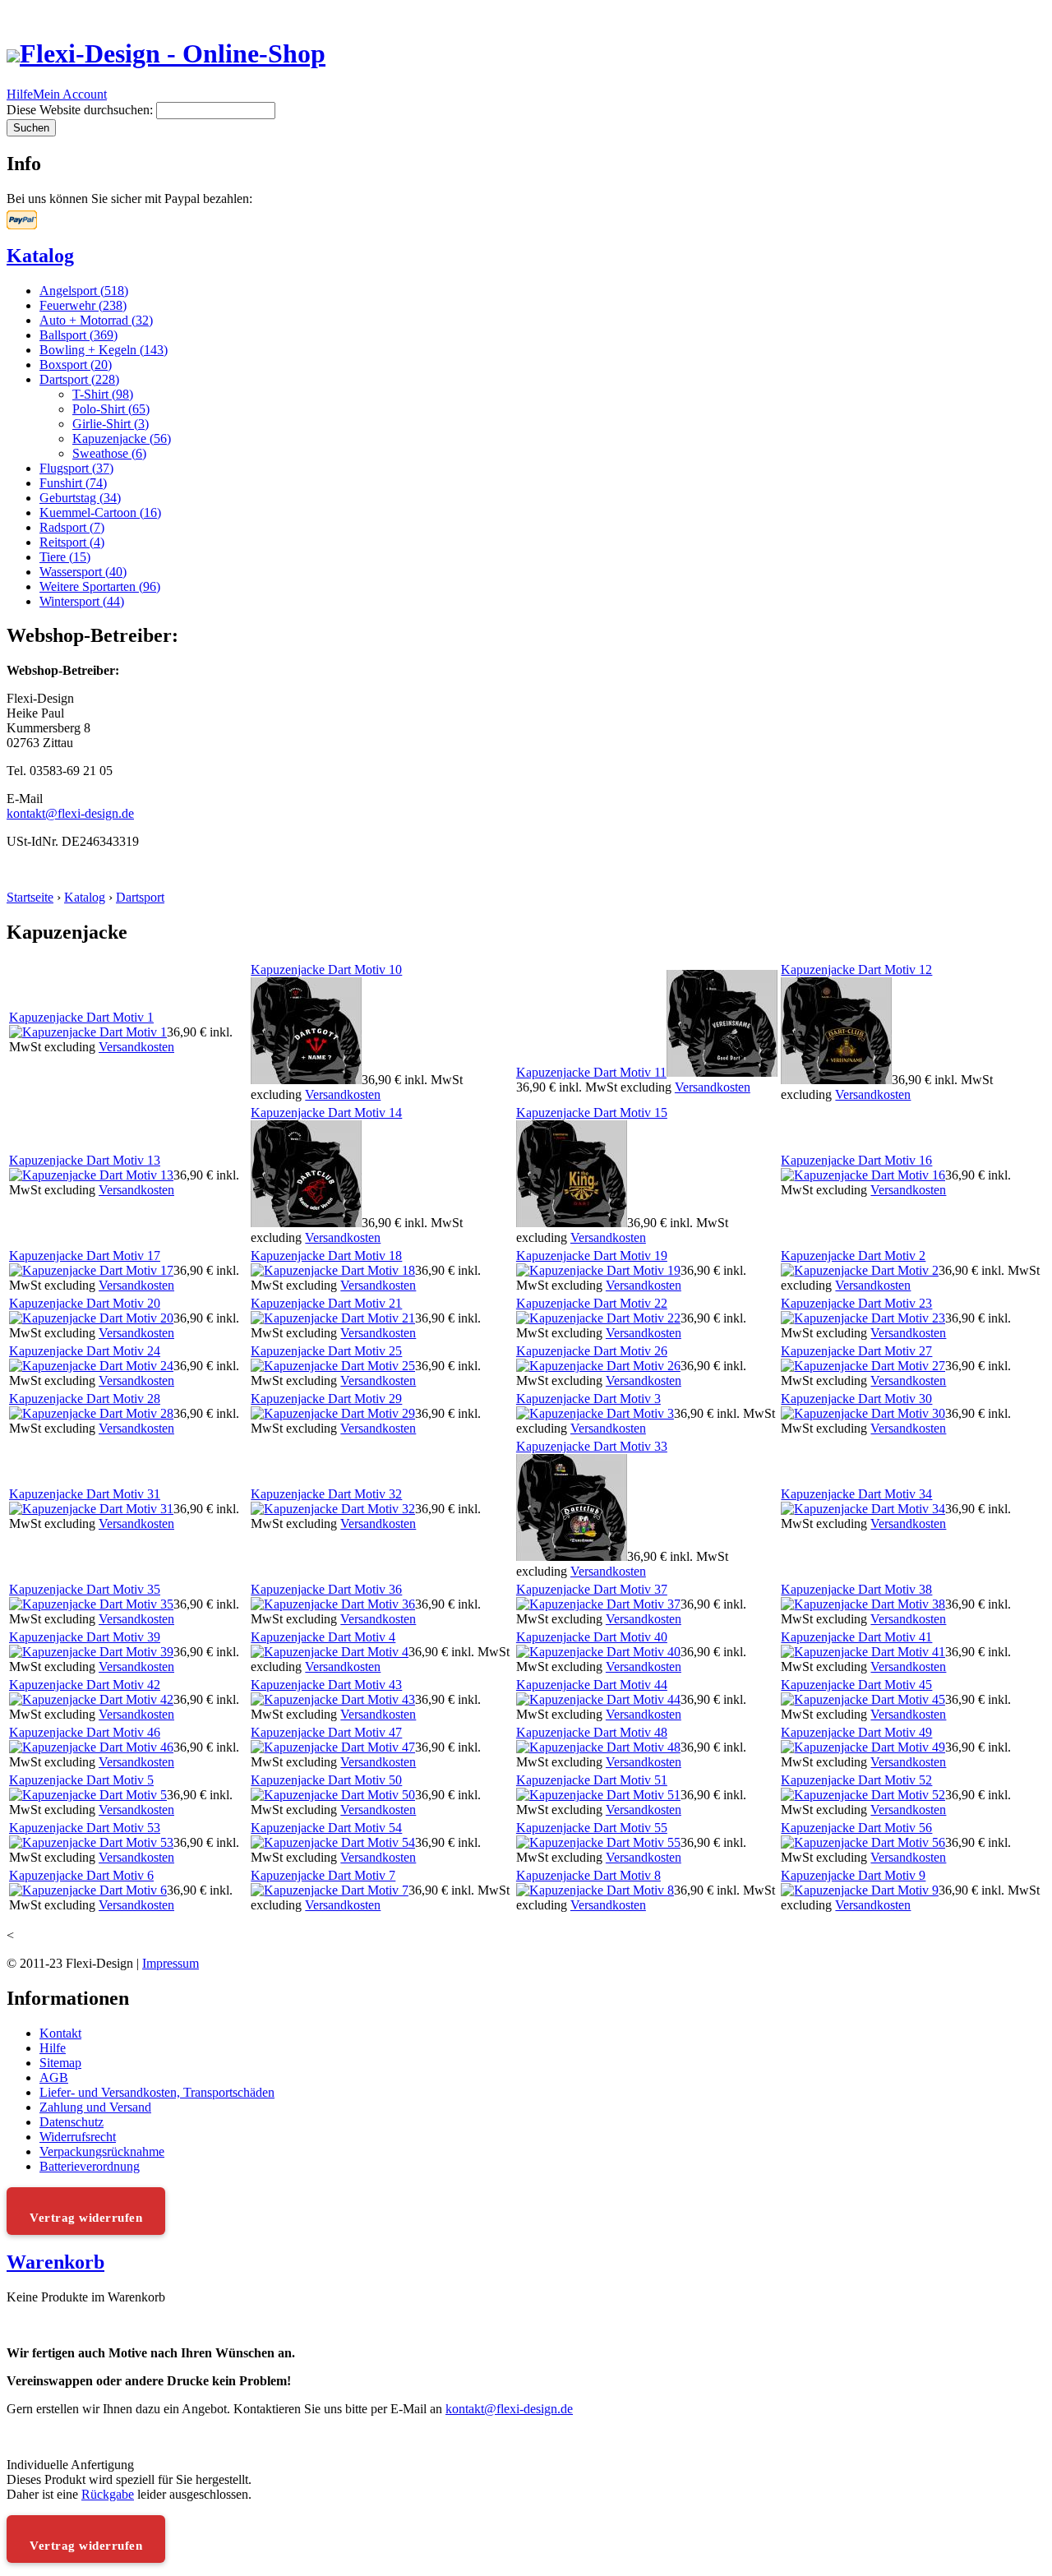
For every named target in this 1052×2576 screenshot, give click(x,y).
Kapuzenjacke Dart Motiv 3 (588, 1399)
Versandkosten (136, 1047)
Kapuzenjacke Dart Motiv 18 (326, 1256)
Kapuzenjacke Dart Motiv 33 (592, 1446)
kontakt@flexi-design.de (70, 813)
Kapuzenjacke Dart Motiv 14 (326, 1113)
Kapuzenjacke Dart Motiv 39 (85, 1637)
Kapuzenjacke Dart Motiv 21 (326, 1303)
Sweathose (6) (109, 453)
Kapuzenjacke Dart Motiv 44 (592, 1685)
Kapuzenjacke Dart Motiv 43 (326, 1685)
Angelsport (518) (84, 291)
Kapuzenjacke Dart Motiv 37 (592, 1589)
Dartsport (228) (79, 379)
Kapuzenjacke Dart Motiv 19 (592, 1256)
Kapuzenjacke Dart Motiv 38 (856, 1589)
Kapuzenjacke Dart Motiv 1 (81, 1017)
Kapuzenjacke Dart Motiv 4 (323, 1637)
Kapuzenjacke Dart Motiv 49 (856, 1732)
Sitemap (60, 2063)
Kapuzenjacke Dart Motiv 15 (592, 1113)
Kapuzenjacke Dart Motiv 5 (81, 1780)
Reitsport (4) (72, 542)
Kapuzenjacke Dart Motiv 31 (85, 1494)
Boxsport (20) (76, 365)
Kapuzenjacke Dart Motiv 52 (856, 1780)
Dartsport (140, 897)
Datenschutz (72, 2122)
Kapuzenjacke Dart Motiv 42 (85, 1685)
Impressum (171, 1963)
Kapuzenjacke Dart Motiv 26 (592, 1351)
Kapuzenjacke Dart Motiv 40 (592, 1637)
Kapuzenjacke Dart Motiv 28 (85, 1399)
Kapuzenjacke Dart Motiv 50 (326, 1780)
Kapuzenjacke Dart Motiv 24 (85, 1351)
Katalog (40, 256)
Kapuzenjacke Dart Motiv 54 (326, 1828)
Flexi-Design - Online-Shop (173, 53)
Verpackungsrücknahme (102, 2151)
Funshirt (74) (73, 483)
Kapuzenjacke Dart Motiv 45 (856, 1685)
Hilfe (20, 94)
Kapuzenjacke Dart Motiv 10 (326, 969)
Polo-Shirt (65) (111, 409)
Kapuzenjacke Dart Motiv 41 (856, 1637)
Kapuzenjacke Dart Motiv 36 (326, 1589)
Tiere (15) (65, 557)
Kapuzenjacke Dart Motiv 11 (591, 1072)
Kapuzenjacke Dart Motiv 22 (592, 1303)
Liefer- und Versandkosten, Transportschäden (157, 2092)
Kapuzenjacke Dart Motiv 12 (856, 969)
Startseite (30, 897)
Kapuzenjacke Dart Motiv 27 (856, 1351)
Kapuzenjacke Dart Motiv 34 (856, 1494)
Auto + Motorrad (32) (96, 320)
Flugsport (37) (76, 468)
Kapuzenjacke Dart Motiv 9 (853, 1875)
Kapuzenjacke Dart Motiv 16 (856, 1160)
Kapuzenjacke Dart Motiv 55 (592, 1828)
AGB (54, 2077)
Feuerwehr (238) (83, 305)
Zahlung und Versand (95, 2107)
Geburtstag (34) (80, 498)
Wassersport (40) (83, 572)
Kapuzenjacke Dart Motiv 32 (326, 1494)
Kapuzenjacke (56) (122, 439)
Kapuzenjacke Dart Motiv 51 (592, 1780)
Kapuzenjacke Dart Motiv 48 (592, 1732)
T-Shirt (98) (103, 394)
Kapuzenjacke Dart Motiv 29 (326, 1399)
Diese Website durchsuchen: (81, 110)
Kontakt (60, 2033)
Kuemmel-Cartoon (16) (100, 512)
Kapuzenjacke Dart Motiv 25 (326, 1351)
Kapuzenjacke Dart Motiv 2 (853, 1256)
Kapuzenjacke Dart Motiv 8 (588, 1875)
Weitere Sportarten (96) (100, 586)
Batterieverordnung (90, 2166)
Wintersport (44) (82, 601)
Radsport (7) (72, 527)
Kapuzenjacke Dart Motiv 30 (856, 1399)
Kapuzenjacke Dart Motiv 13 (85, 1160)
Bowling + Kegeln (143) (104, 350)
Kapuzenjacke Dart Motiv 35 (85, 1589)
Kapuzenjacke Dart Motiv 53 (85, 1828)
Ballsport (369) (78, 335)
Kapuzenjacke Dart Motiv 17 (85, 1256)
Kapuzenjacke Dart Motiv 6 (81, 1875)
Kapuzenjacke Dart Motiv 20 (85, 1303)
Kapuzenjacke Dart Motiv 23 (856, 1303)
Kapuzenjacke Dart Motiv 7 (323, 1875)
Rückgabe (108, 2494)
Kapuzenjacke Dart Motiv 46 (85, 1732)
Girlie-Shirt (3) (111, 424)
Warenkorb (55, 2262)
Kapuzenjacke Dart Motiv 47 (326, 1732)
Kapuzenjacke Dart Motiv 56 (856, 1828)
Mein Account (70, 94)
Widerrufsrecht (78, 2137)
